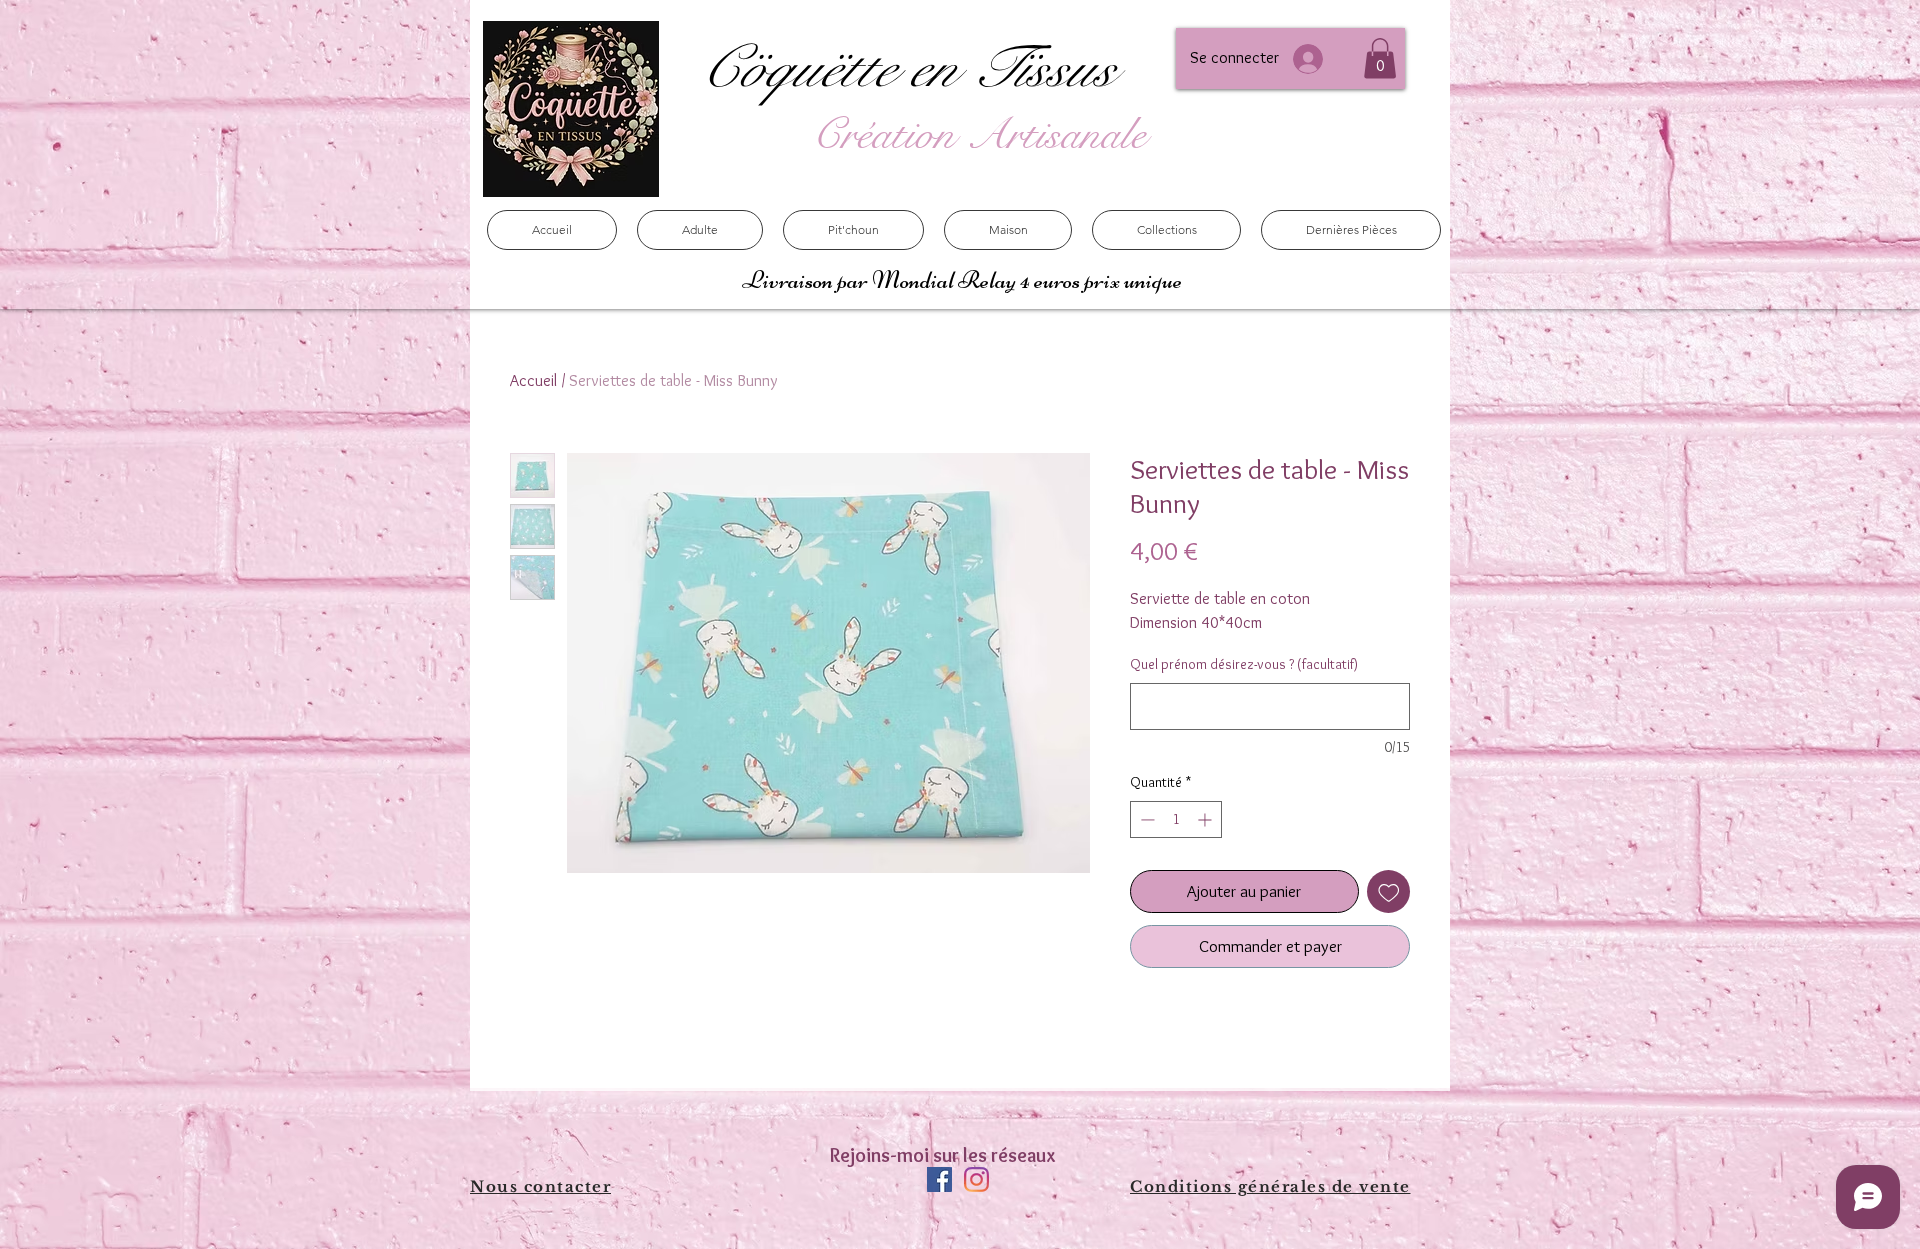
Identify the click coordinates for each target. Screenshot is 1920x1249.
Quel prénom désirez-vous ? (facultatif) (1244, 664)
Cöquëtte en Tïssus (906, 68)
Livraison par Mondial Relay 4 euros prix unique (964, 280)
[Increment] (1206, 819)
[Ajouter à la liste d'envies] (1389, 892)
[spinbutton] (1176, 819)
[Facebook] (939, 1179)
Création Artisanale (979, 134)
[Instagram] (976, 1179)
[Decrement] (1145, 819)
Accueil (533, 380)
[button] (1380, 58)
